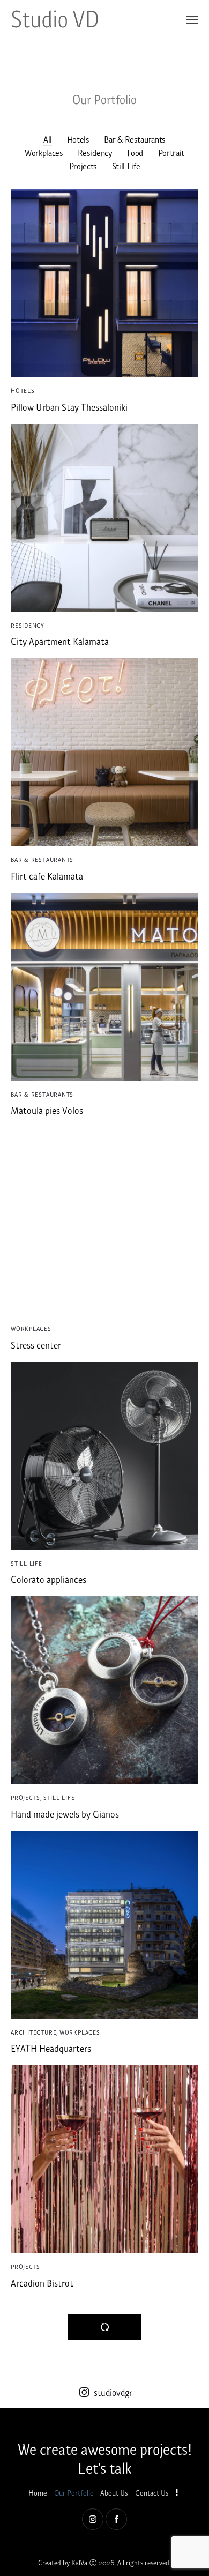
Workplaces (44, 152)
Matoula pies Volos (47, 1110)
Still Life (126, 166)
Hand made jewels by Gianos (65, 1814)
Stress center (36, 1345)
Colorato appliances (48, 1579)
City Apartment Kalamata (60, 641)
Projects (83, 166)
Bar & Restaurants (135, 139)
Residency (95, 152)
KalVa (79, 2562)
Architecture (33, 2032)
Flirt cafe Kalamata (47, 876)
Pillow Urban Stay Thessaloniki (69, 407)
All (48, 139)
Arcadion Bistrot (42, 2283)
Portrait (171, 152)
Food (135, 152)
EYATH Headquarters (51, 2048)
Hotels (78, 139)
